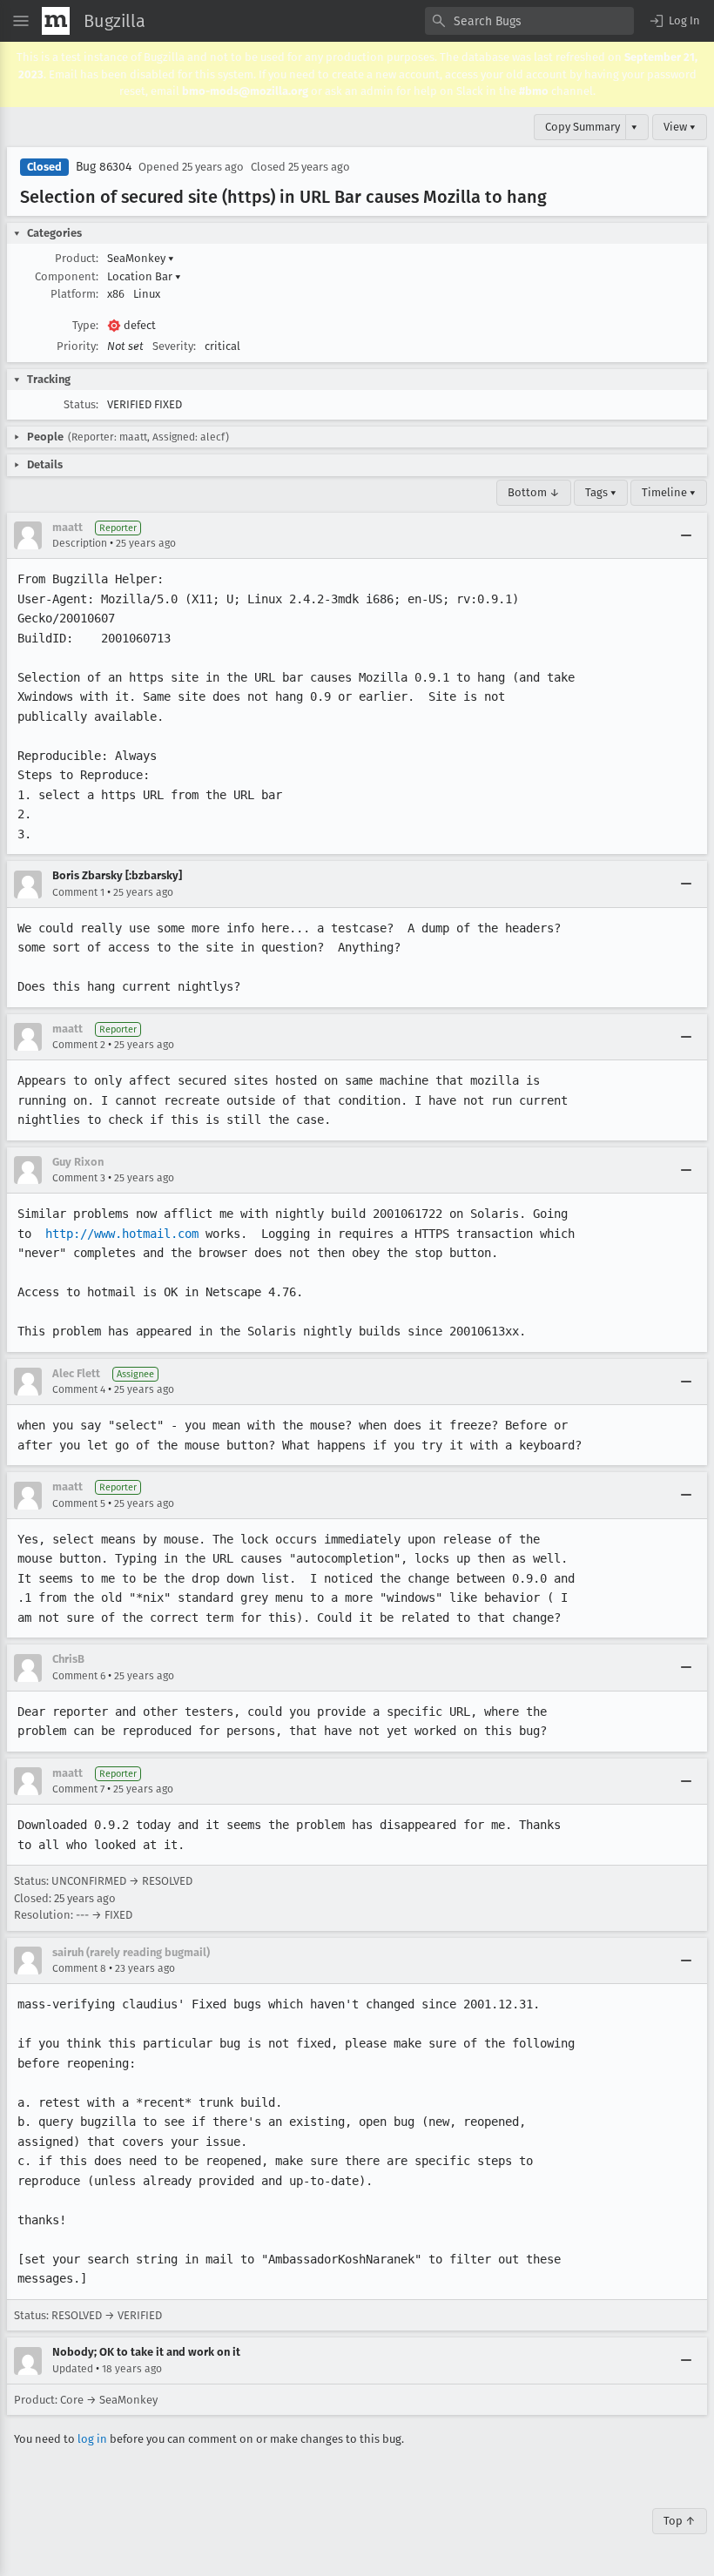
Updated (73, 2369)
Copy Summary (583, 127)
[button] (674, 21)
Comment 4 (79, 1389)
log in (92, 2439)
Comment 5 (79, 1503)
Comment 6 (79, 1676)
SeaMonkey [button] (141, 258)
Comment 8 (79, 1968)
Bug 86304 (104, 167)
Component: (67, 276)
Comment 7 (78, 1789)
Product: (77, 258)
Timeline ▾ (669, 492)
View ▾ (680, 127)
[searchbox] (529, 21)
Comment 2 (79, 1045)
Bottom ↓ (534, 492)
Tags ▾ (601, 492)
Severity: (174, 346)
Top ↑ (680, 2521)
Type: (85, 325)
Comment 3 (79, 1178)
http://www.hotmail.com (122, 1234)
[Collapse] (686, 535)
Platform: (74, 294)
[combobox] (529, 21)
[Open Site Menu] (21, 21)
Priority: (77, 346)
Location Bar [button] (144, 276)
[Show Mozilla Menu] (56, 21)
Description (80, 543)
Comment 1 (78, 892)
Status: (81, 404)
